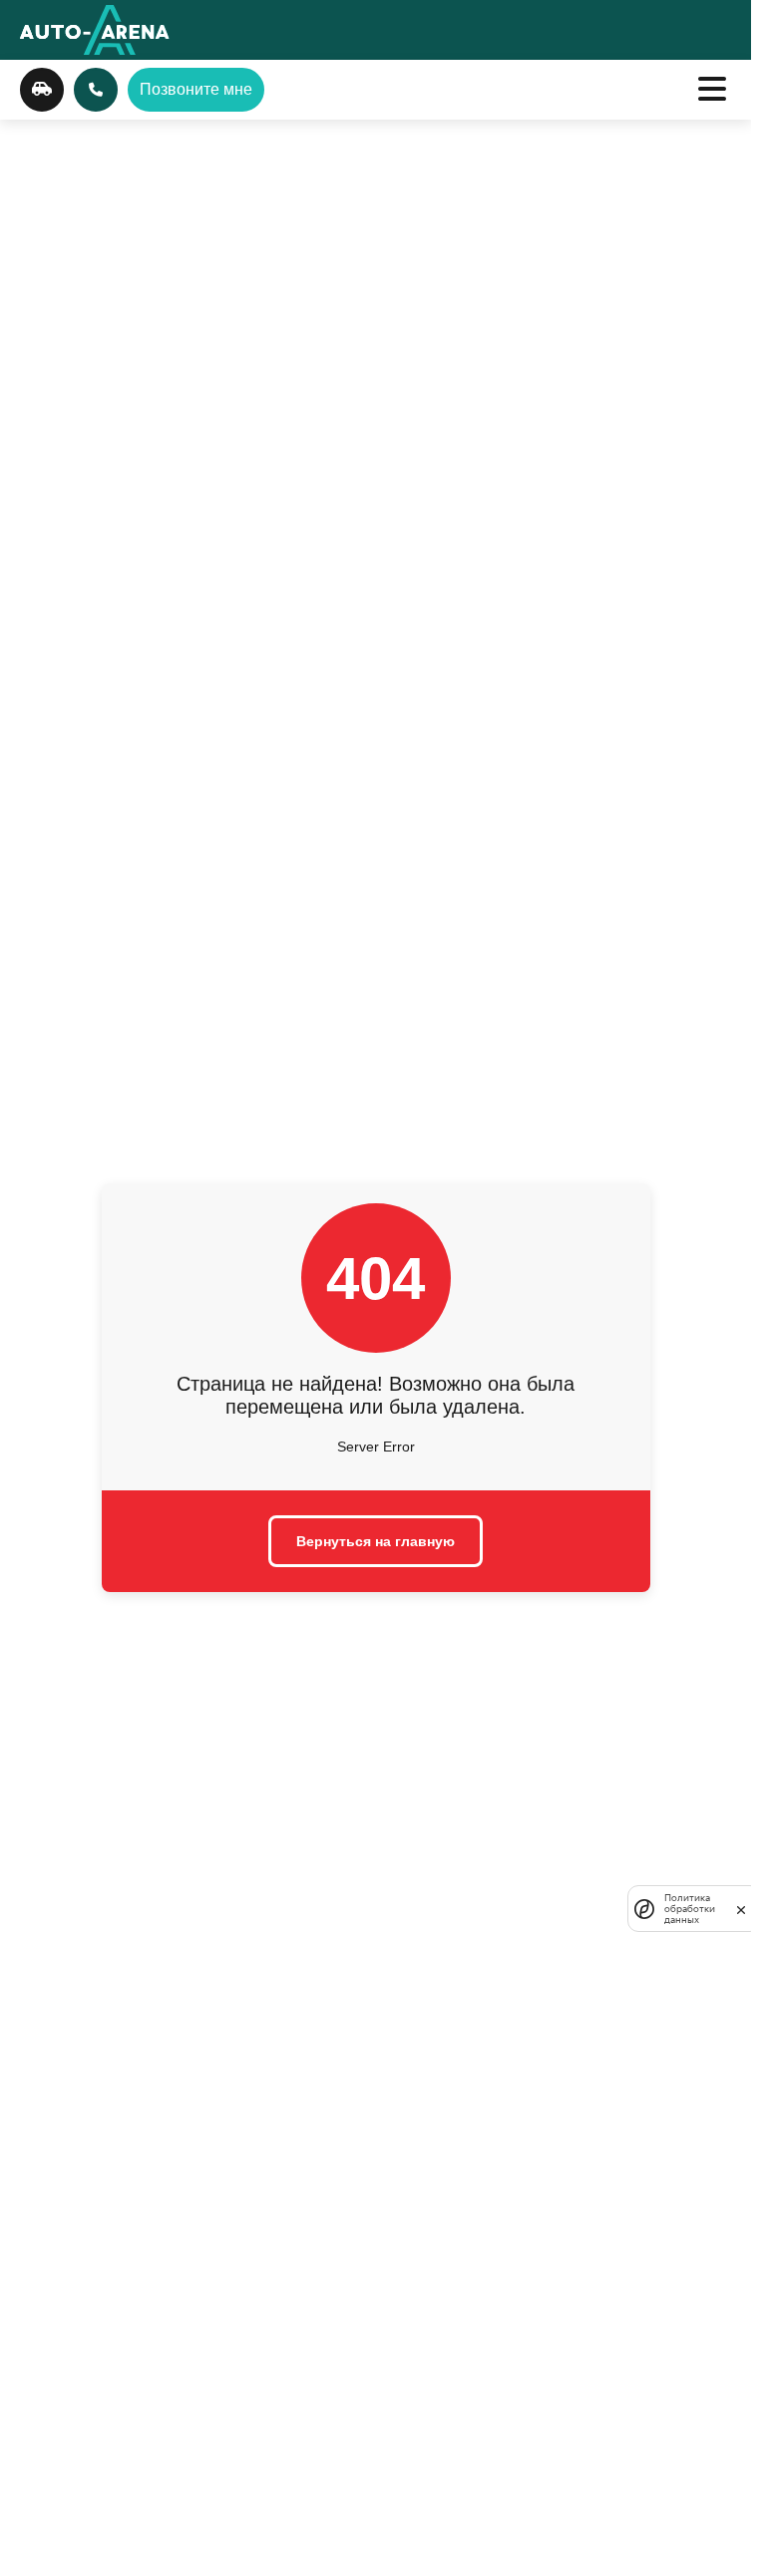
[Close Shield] (741, 1909)
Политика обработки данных (690, 1909)
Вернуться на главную (376, 1541)
